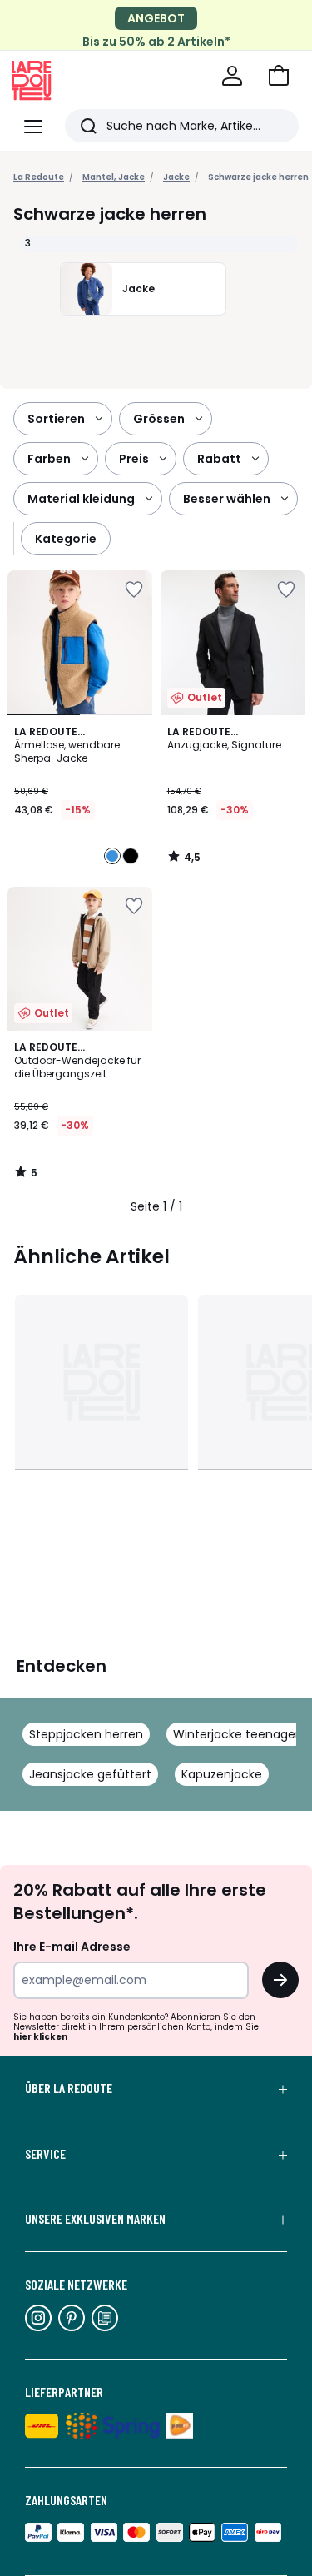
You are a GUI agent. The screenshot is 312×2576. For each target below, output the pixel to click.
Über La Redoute (69, 2088)
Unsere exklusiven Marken (95, 2219)
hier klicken (40, 2037)
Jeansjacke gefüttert (90, 1774)
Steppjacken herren (86, 1734)
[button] (279, 76)
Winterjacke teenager (236, 1734)
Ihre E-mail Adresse (72, 1947)
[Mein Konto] (232, 76)
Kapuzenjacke (222, 1774)
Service (45, 2154)
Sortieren (56, 419)
